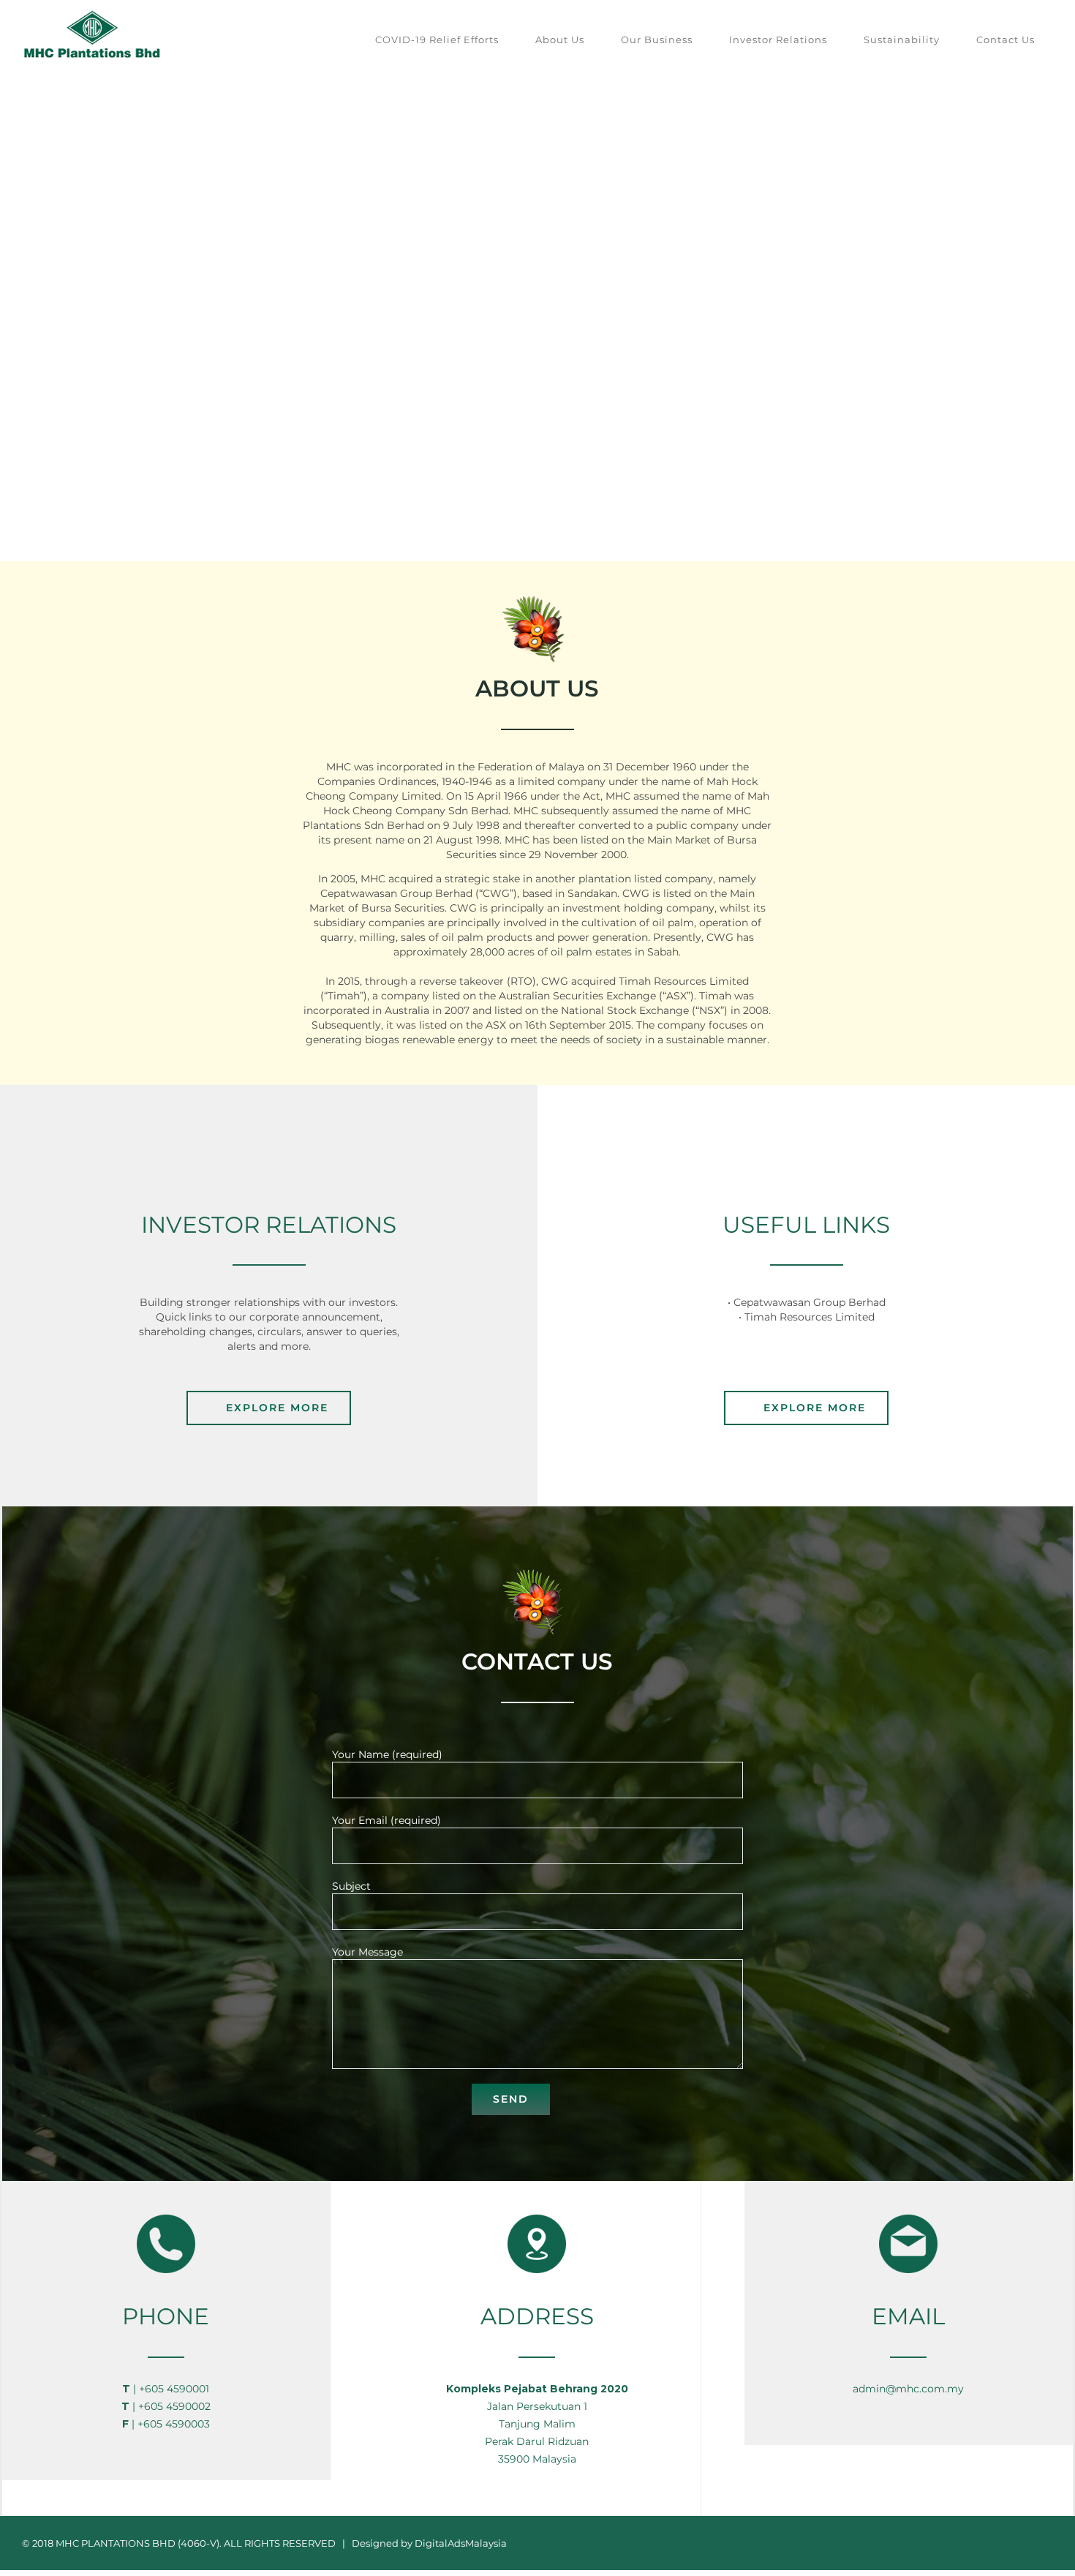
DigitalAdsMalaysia (461, 2543)
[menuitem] (437, 40)
